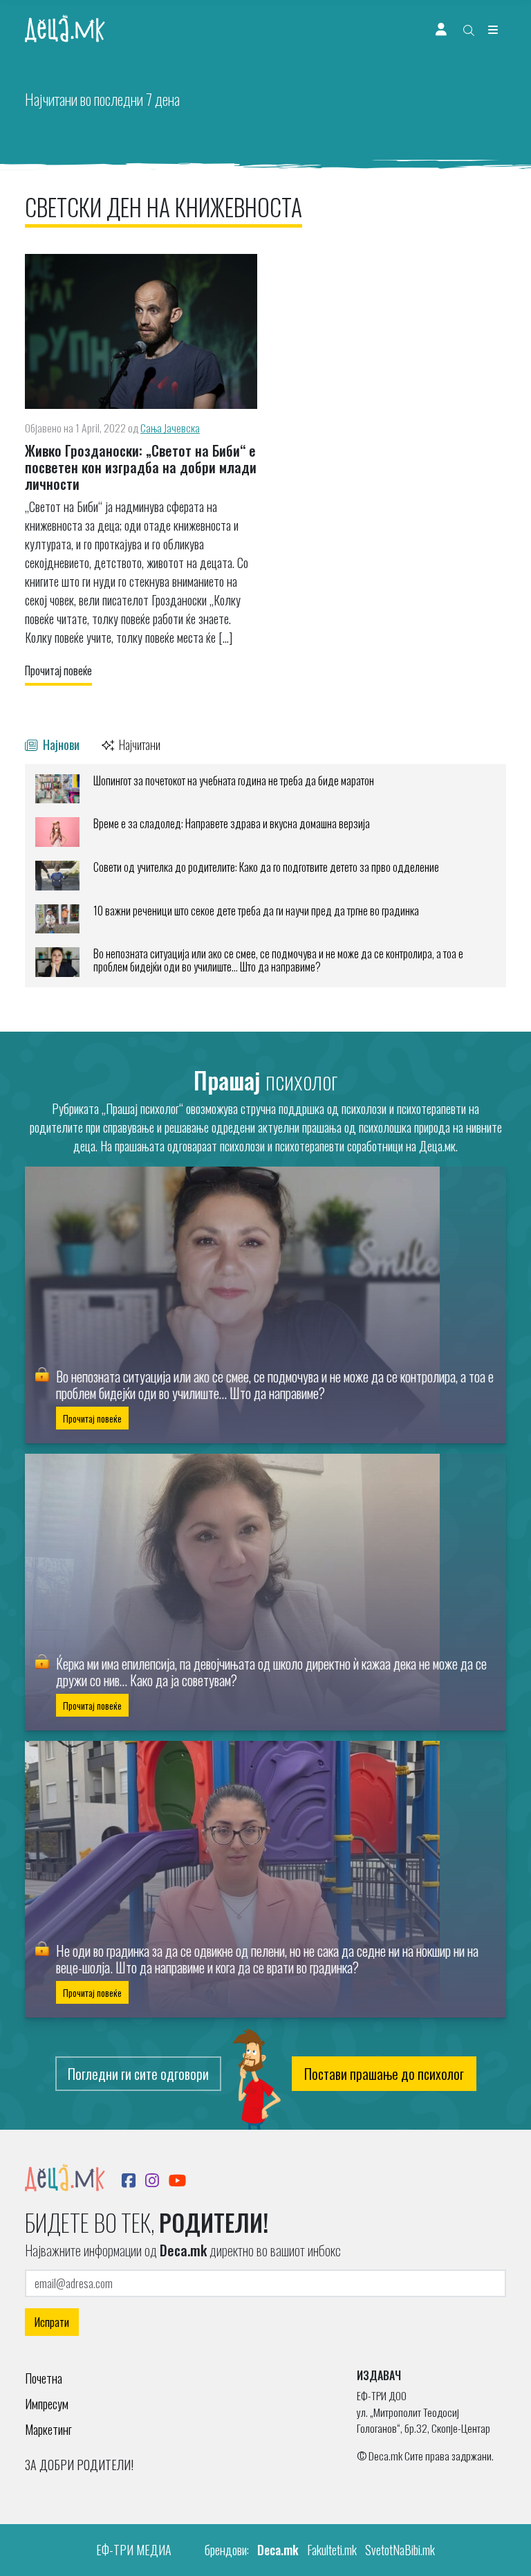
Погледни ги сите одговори (138, 2074)
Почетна (44, 2378)
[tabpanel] (265, 876)
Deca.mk (278, 2550)
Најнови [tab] (60, 744)
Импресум (47, 2404)
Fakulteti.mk (332, 2550)
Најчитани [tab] (139, 744)
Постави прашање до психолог (384, 2074)
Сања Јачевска (170, 428)
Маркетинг (48, 2429)
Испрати (52, 2322)
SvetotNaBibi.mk (400, 2550)
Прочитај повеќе (58, 670)
